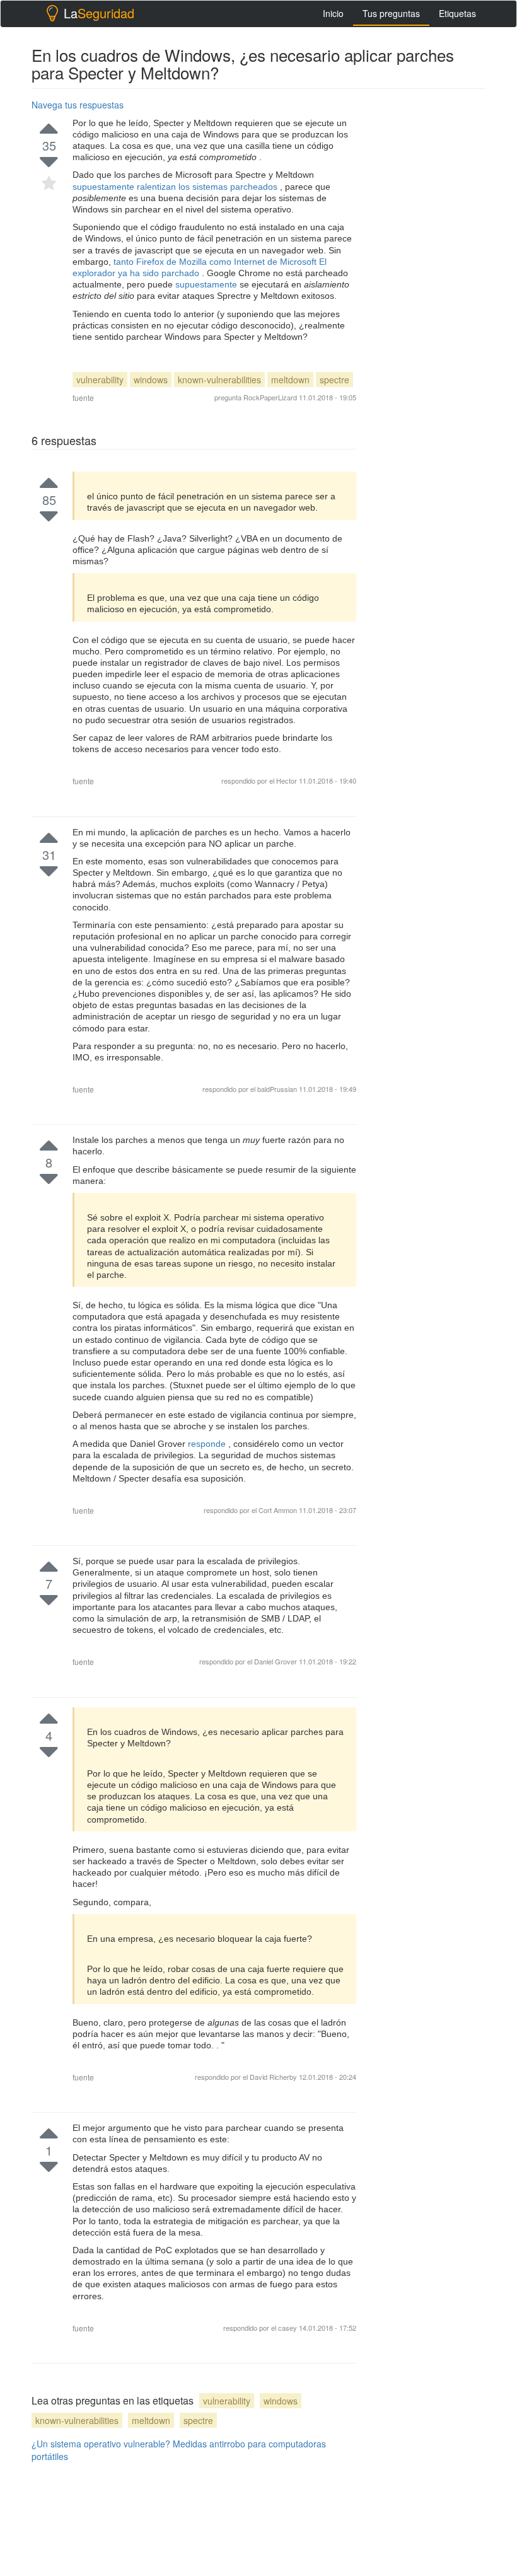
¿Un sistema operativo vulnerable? (101, 2444)
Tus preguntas (391, 13)
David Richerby (274, 2077)
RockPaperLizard (270, 397)
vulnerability (100, 380)
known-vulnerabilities (219, 380)
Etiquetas (457, 13)
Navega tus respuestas (78, 105)
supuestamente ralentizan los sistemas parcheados (176, 187)
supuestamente (207, 284)
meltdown (290, 380)
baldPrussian (278, 1089)
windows (151, 380)
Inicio (333, 13)
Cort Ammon (279, 1510)
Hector (288, 780)
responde (208, 1444)
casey (288, 2328)
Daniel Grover (276, 1661)
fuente (83, 397)
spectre (334, 380)
